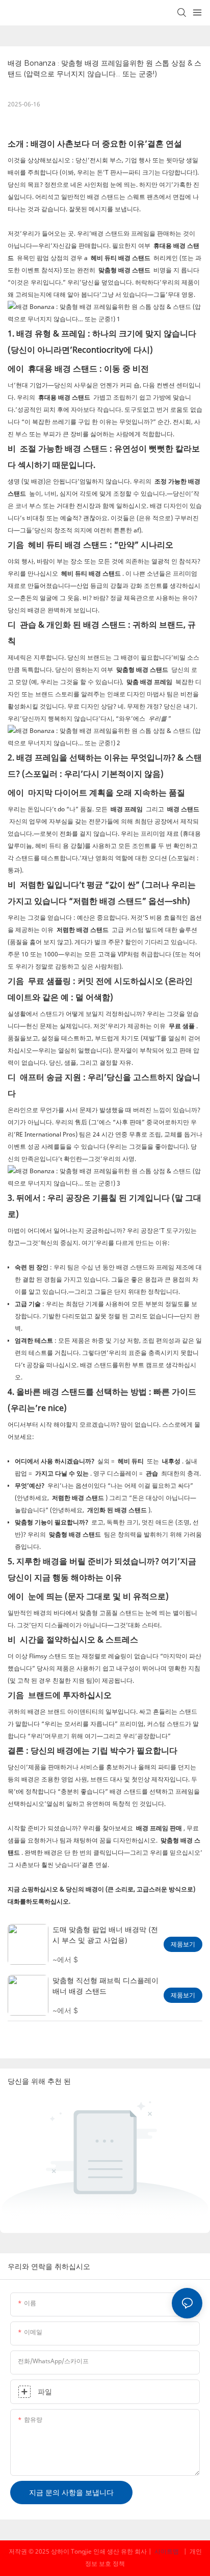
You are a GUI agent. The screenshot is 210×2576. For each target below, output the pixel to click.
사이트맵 (167, 2551)
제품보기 (183, 1944)
